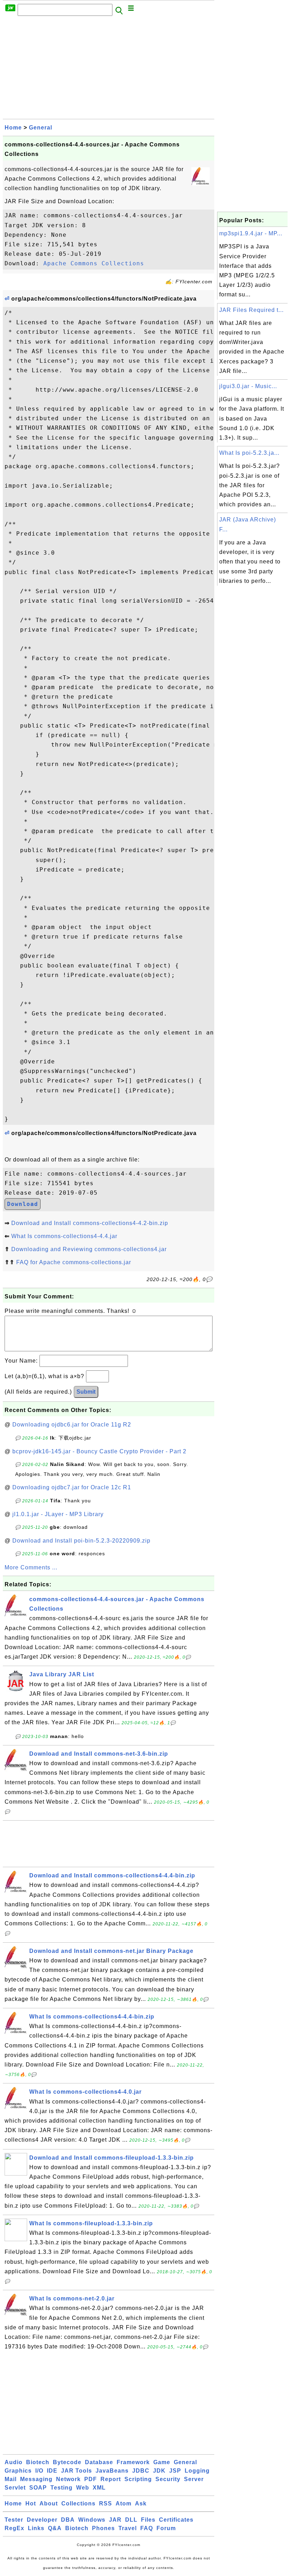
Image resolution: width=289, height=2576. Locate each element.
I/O (39, 2471)
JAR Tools (76, 2471)
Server (194, 2479)
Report (111, 2479)
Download (23, 1204)
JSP (175, 2471)
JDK (159, 2471)
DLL (131, 2520)
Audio (14, 2462)
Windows (92, 2520)
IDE (52, 2471)
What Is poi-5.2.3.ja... (249, 453)
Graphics (18, 2471)
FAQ (147, 2528)
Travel (128, 2528)
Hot (31, 2503)
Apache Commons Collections (94, 263)
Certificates (176, 2520)
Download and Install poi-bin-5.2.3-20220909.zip (81, 1541)
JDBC (141, 2471)
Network (68, 2479)
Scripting (138, 2479)
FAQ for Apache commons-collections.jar (74, 1262)
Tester (14, 2520)
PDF (91, 2479)
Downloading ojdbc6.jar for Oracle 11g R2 (72, 1425)
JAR (115, 2520)
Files (148, 2520)
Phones (103, 2528)
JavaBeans (112, 2471)
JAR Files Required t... (251, 310)
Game (162, 2462)
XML (99, 2488)
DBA (68, 2520)
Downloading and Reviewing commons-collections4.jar (89, 1249)
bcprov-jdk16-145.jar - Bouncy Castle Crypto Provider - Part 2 (99, 1451)
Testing (62, 2488)
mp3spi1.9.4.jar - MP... (251, 233)
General (41, 128)
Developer (42, 2520)
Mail (11, 2479)
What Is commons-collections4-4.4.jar (64, 1236)
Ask (141, 2503)
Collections (78, 2503)
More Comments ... (31, 1567)
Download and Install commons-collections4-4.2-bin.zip (90, 1223)
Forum (166, 2528)
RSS (106, 2503)
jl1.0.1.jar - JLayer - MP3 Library (58, 1514)
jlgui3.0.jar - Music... (248, 386)
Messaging (36, 2479)
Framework (133, 2462)
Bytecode (67, 2462)
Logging (197, 2471)
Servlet (15, 2488)
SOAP (38, 2488)
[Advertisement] (109, 70)
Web (83, 2488)
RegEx (14, 2528)
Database (99, 2462)
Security (168, 2479)
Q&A (55, 2528)
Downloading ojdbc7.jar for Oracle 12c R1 (72, 1487)
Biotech (38, 2462)
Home (13, 128)
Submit (86, 1392)
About (49, 2503)
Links (36, 2528)
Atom (124, 2503)
